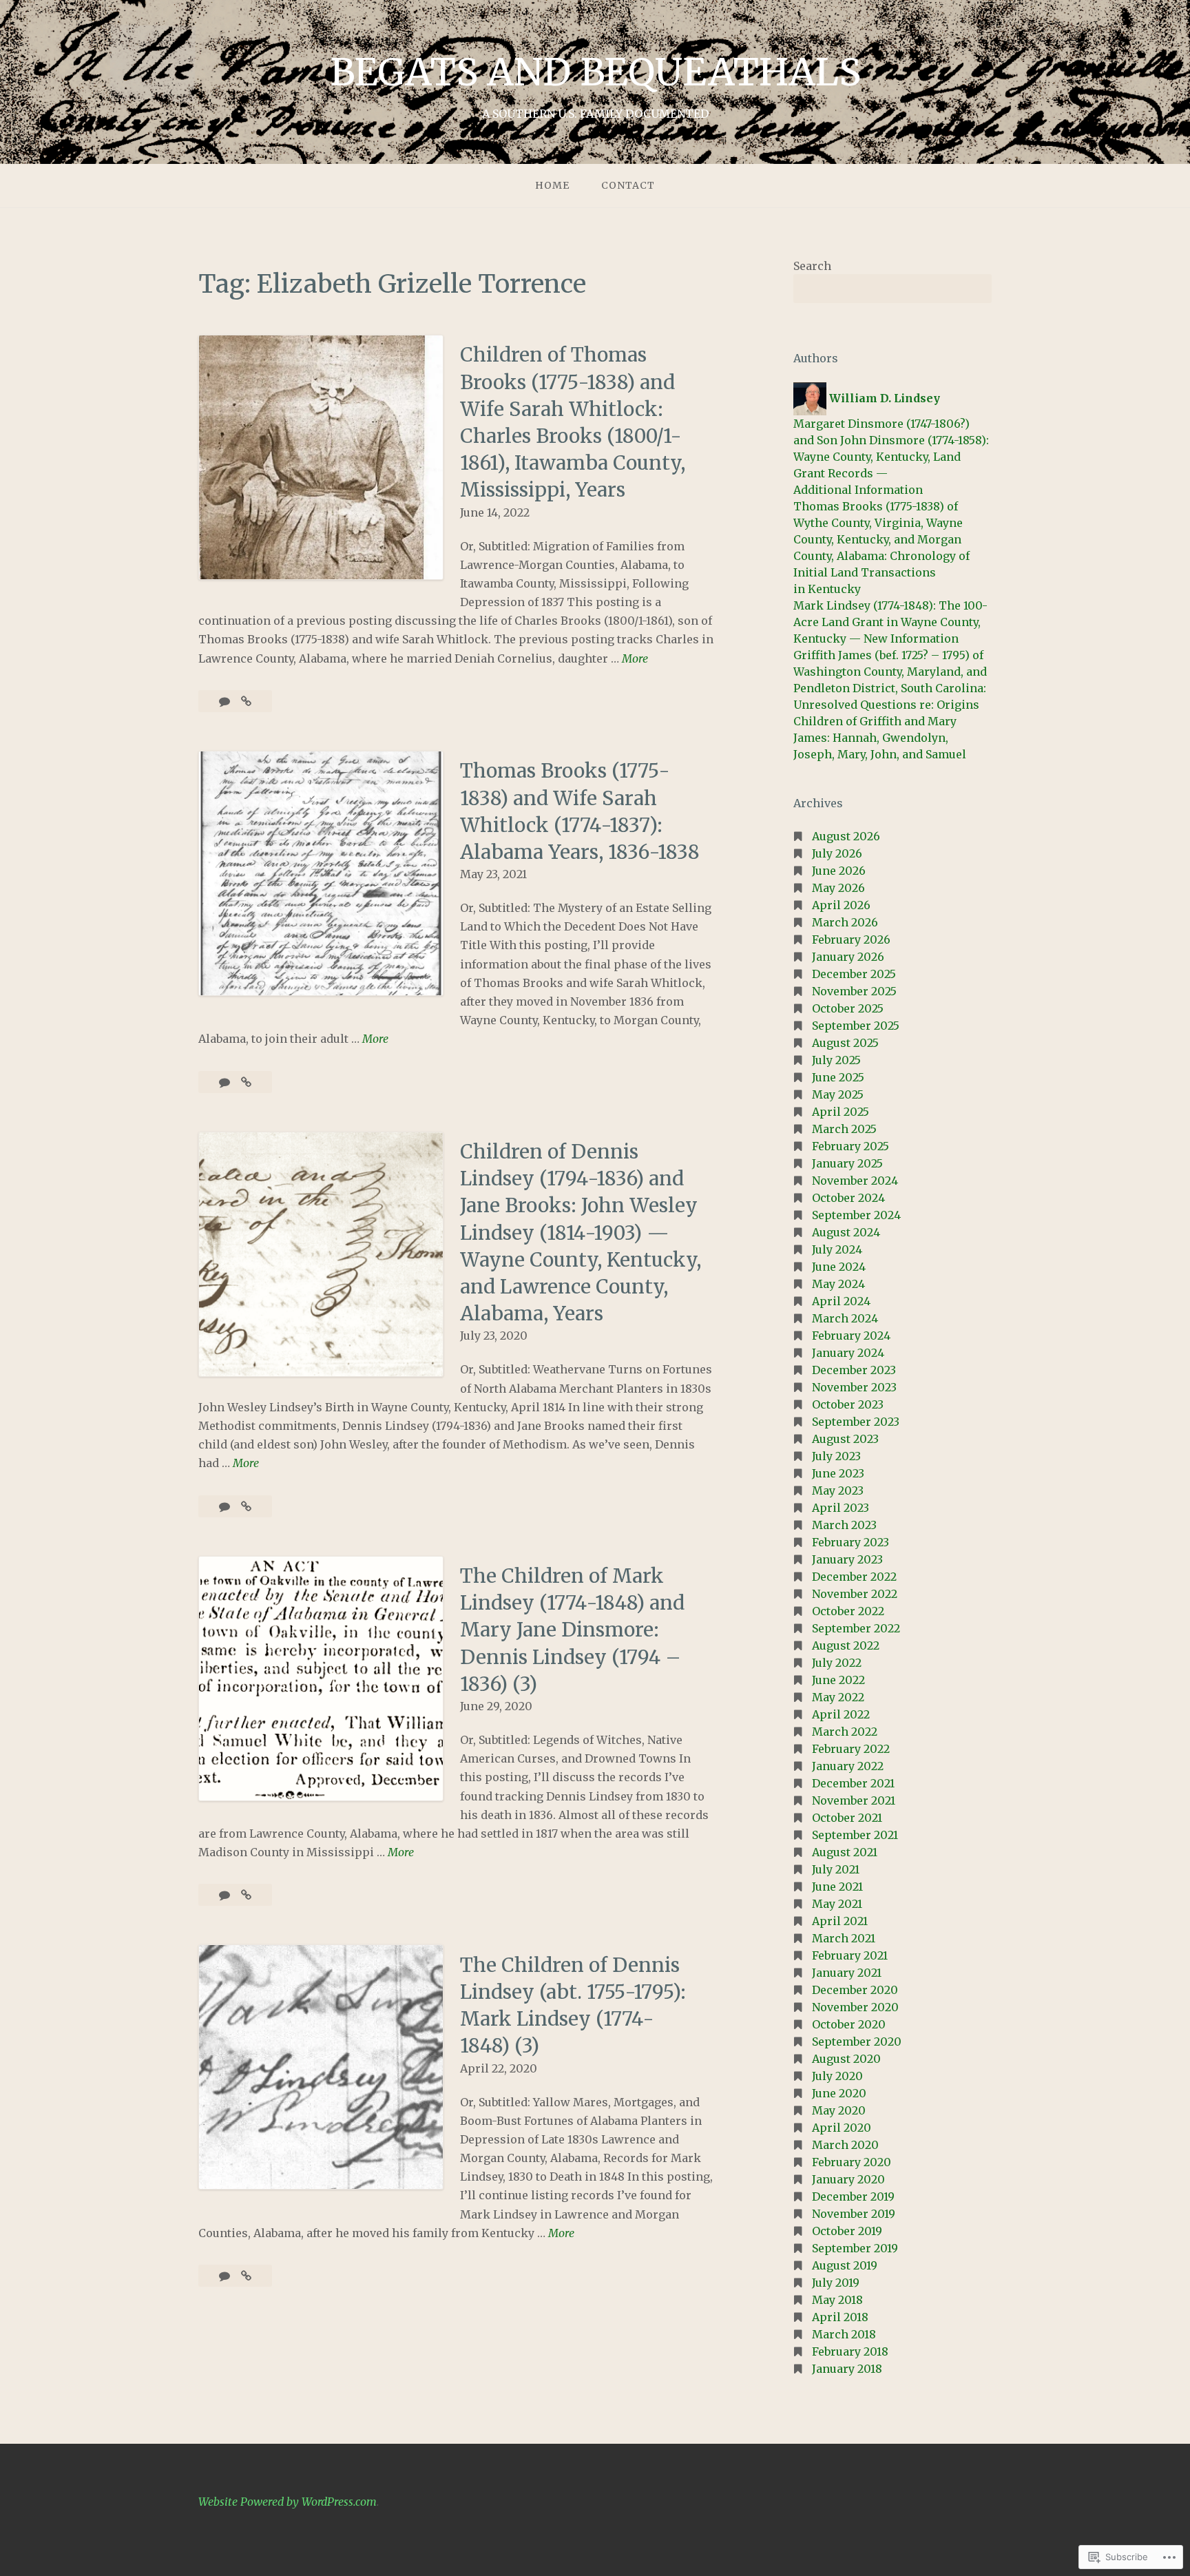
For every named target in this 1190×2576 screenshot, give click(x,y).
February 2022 (851, 1749)
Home (552, 185)
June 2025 (838, 1077)
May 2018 (837, 2300)
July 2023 (836, 1456)
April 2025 (841, 1112)
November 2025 (854, 991)
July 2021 (836, 1869)
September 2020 (857, 2042)
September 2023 (856, 1422)
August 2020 (846, 2059)
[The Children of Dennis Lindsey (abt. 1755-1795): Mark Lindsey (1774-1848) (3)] (246, 2276)
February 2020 (852, 2162)
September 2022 (856, 1628)
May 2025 (838, 1094)
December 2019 (853, 2196)
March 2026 (845, 922)
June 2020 (839, 2093)
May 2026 (838, 888)
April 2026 (841, 905)
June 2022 (838, 1680)
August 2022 (846, 1645)
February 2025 (850, 1146)
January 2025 (847, 1163)
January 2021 (847, 1973)
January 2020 (848, 2179)
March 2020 (845, 2145)
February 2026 (851, 939)
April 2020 (842, 2128)
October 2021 (847, 1818)
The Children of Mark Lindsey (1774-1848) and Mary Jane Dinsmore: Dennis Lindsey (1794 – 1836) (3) (572, 1630)
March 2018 (844, 2334)
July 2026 (837, 853)
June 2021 (837, 1887)
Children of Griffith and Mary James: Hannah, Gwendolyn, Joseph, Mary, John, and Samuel (880, 738)
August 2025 (845, 1043)
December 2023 (854, 1370)
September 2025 (856, 1026)
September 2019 (855, 2248)
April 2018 (840, 2317)
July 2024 (837, 1249)
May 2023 (838, 1490)
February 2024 (851, 1336)
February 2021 (850, 1955)
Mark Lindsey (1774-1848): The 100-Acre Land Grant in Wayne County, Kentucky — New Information (890, 622)
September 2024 (856, 1215)
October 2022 (848, 1611)
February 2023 (850, 1542)
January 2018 (847, 2369)
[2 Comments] (226, 1082)
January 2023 (847, 1559)
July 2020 (837, 2076)
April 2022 (841, 1714)
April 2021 (840, 1921)
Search (812, 266)
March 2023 (844, 1525)
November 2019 (854, 2214)
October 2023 (848, 1404)
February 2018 (850, 2351)
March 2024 (845, 1318)
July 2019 (836, 2283)
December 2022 (854, 1577)
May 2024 (838, 1284)
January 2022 (848, 1766)
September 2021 (855, 1835)
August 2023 (845, 1439)
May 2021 (837, 1904)
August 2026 (846, 836)
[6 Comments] (226, 701)
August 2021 (845, 1852)
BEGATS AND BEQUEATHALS (595, 72)
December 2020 (855, 1990)
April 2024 (841, 1301)
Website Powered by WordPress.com (288, 2502)
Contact (628, 185)
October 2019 (847, 2231)
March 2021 (844, 1938)
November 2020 (855, 2007)
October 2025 (848, 1008)
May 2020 (839, 2110)
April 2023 (841, 1508)
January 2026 (848, 957)
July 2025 (836, 1060)
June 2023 (838, 1473)
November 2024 (855, 1181)
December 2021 (853, 1783)
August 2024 (846, 1232)
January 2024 (848, 1353)
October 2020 (849, 2024)
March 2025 (844, 1129)
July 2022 (837, 1663)
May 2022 (838, 1697)
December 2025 (854, 974)
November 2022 (855, 1594)
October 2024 (848, 1198)
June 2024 (839, 1267)
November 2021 (854, 1800)
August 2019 (845, 2265)
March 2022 (845, 1732)
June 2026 (839, 871)
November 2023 (854, 1387)
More (635, 659)
